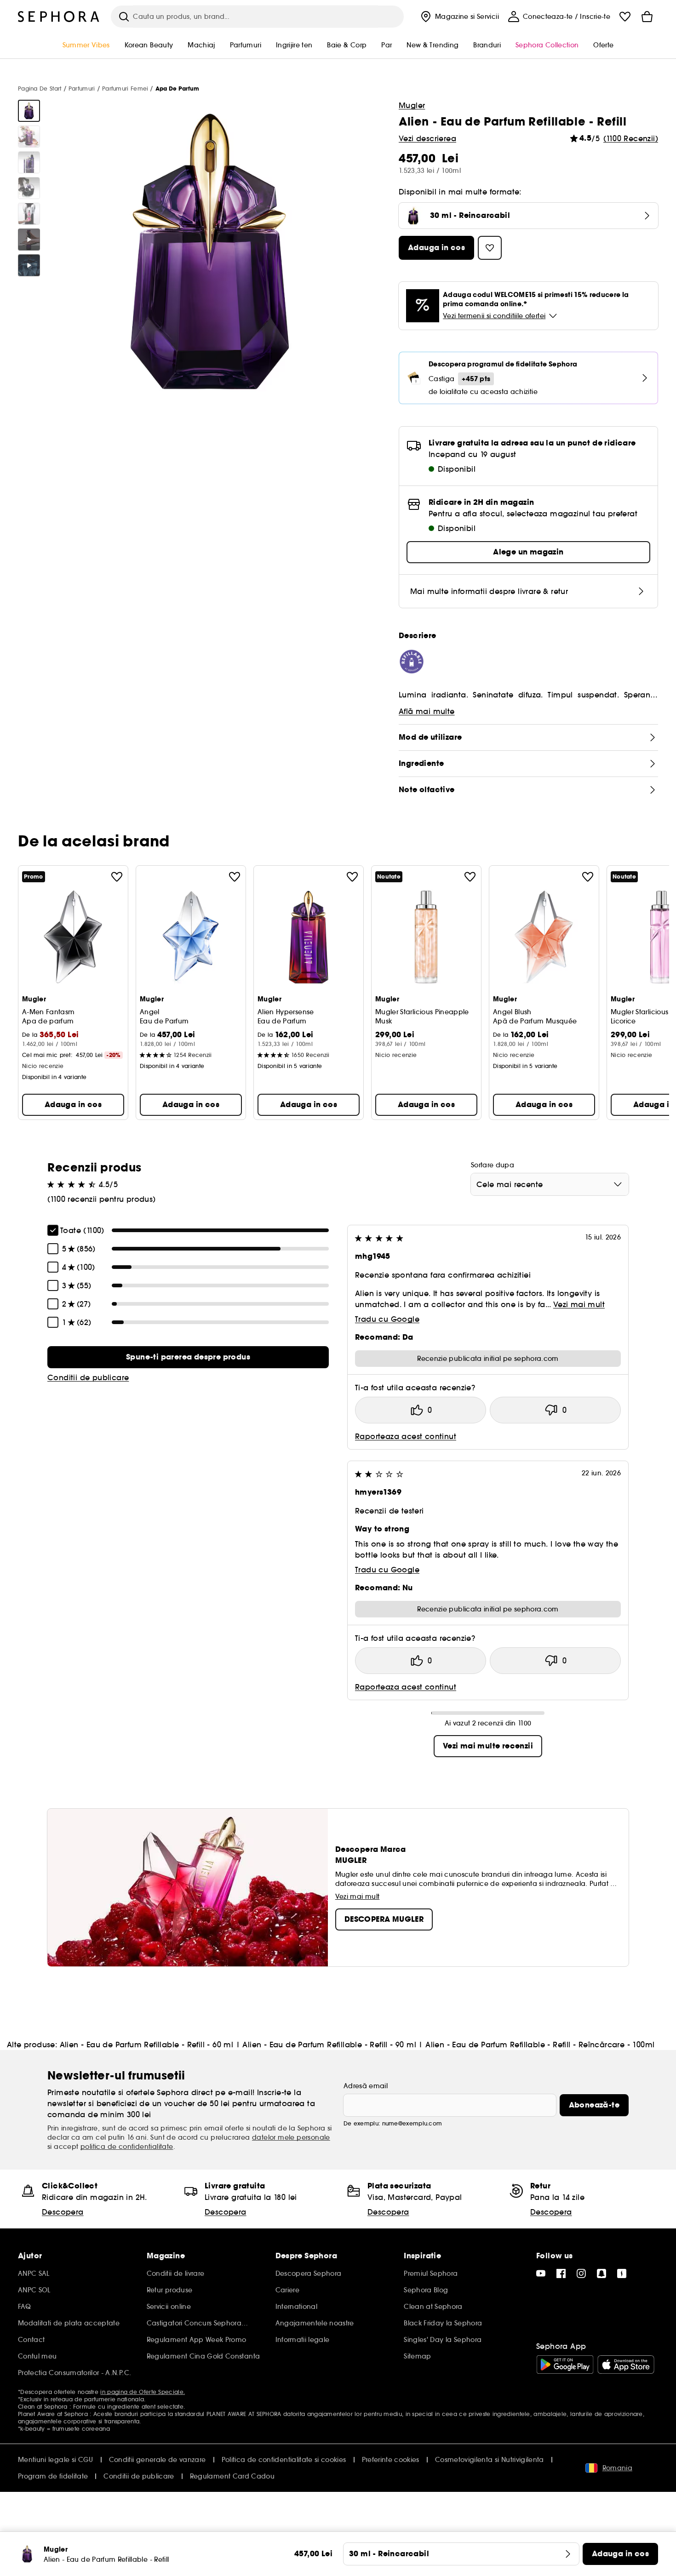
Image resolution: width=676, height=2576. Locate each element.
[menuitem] (459, 17)
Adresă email (366, 2086)
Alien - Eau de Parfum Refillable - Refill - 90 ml (329, 2045)
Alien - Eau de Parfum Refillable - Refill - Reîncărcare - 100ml (540, 2045)
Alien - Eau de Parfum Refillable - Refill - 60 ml (147, 2045)
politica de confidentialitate (127, 2147)
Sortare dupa (493, 1165)
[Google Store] (565, 2365)
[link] (188, 1357)
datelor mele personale (291, 2137)
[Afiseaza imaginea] (29, 111)
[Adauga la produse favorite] (117, 877)
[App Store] (626, 2365)
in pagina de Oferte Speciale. (143, 2392)
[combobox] (550, 1184)
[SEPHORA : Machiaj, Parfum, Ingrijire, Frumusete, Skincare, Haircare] (59, 17)
